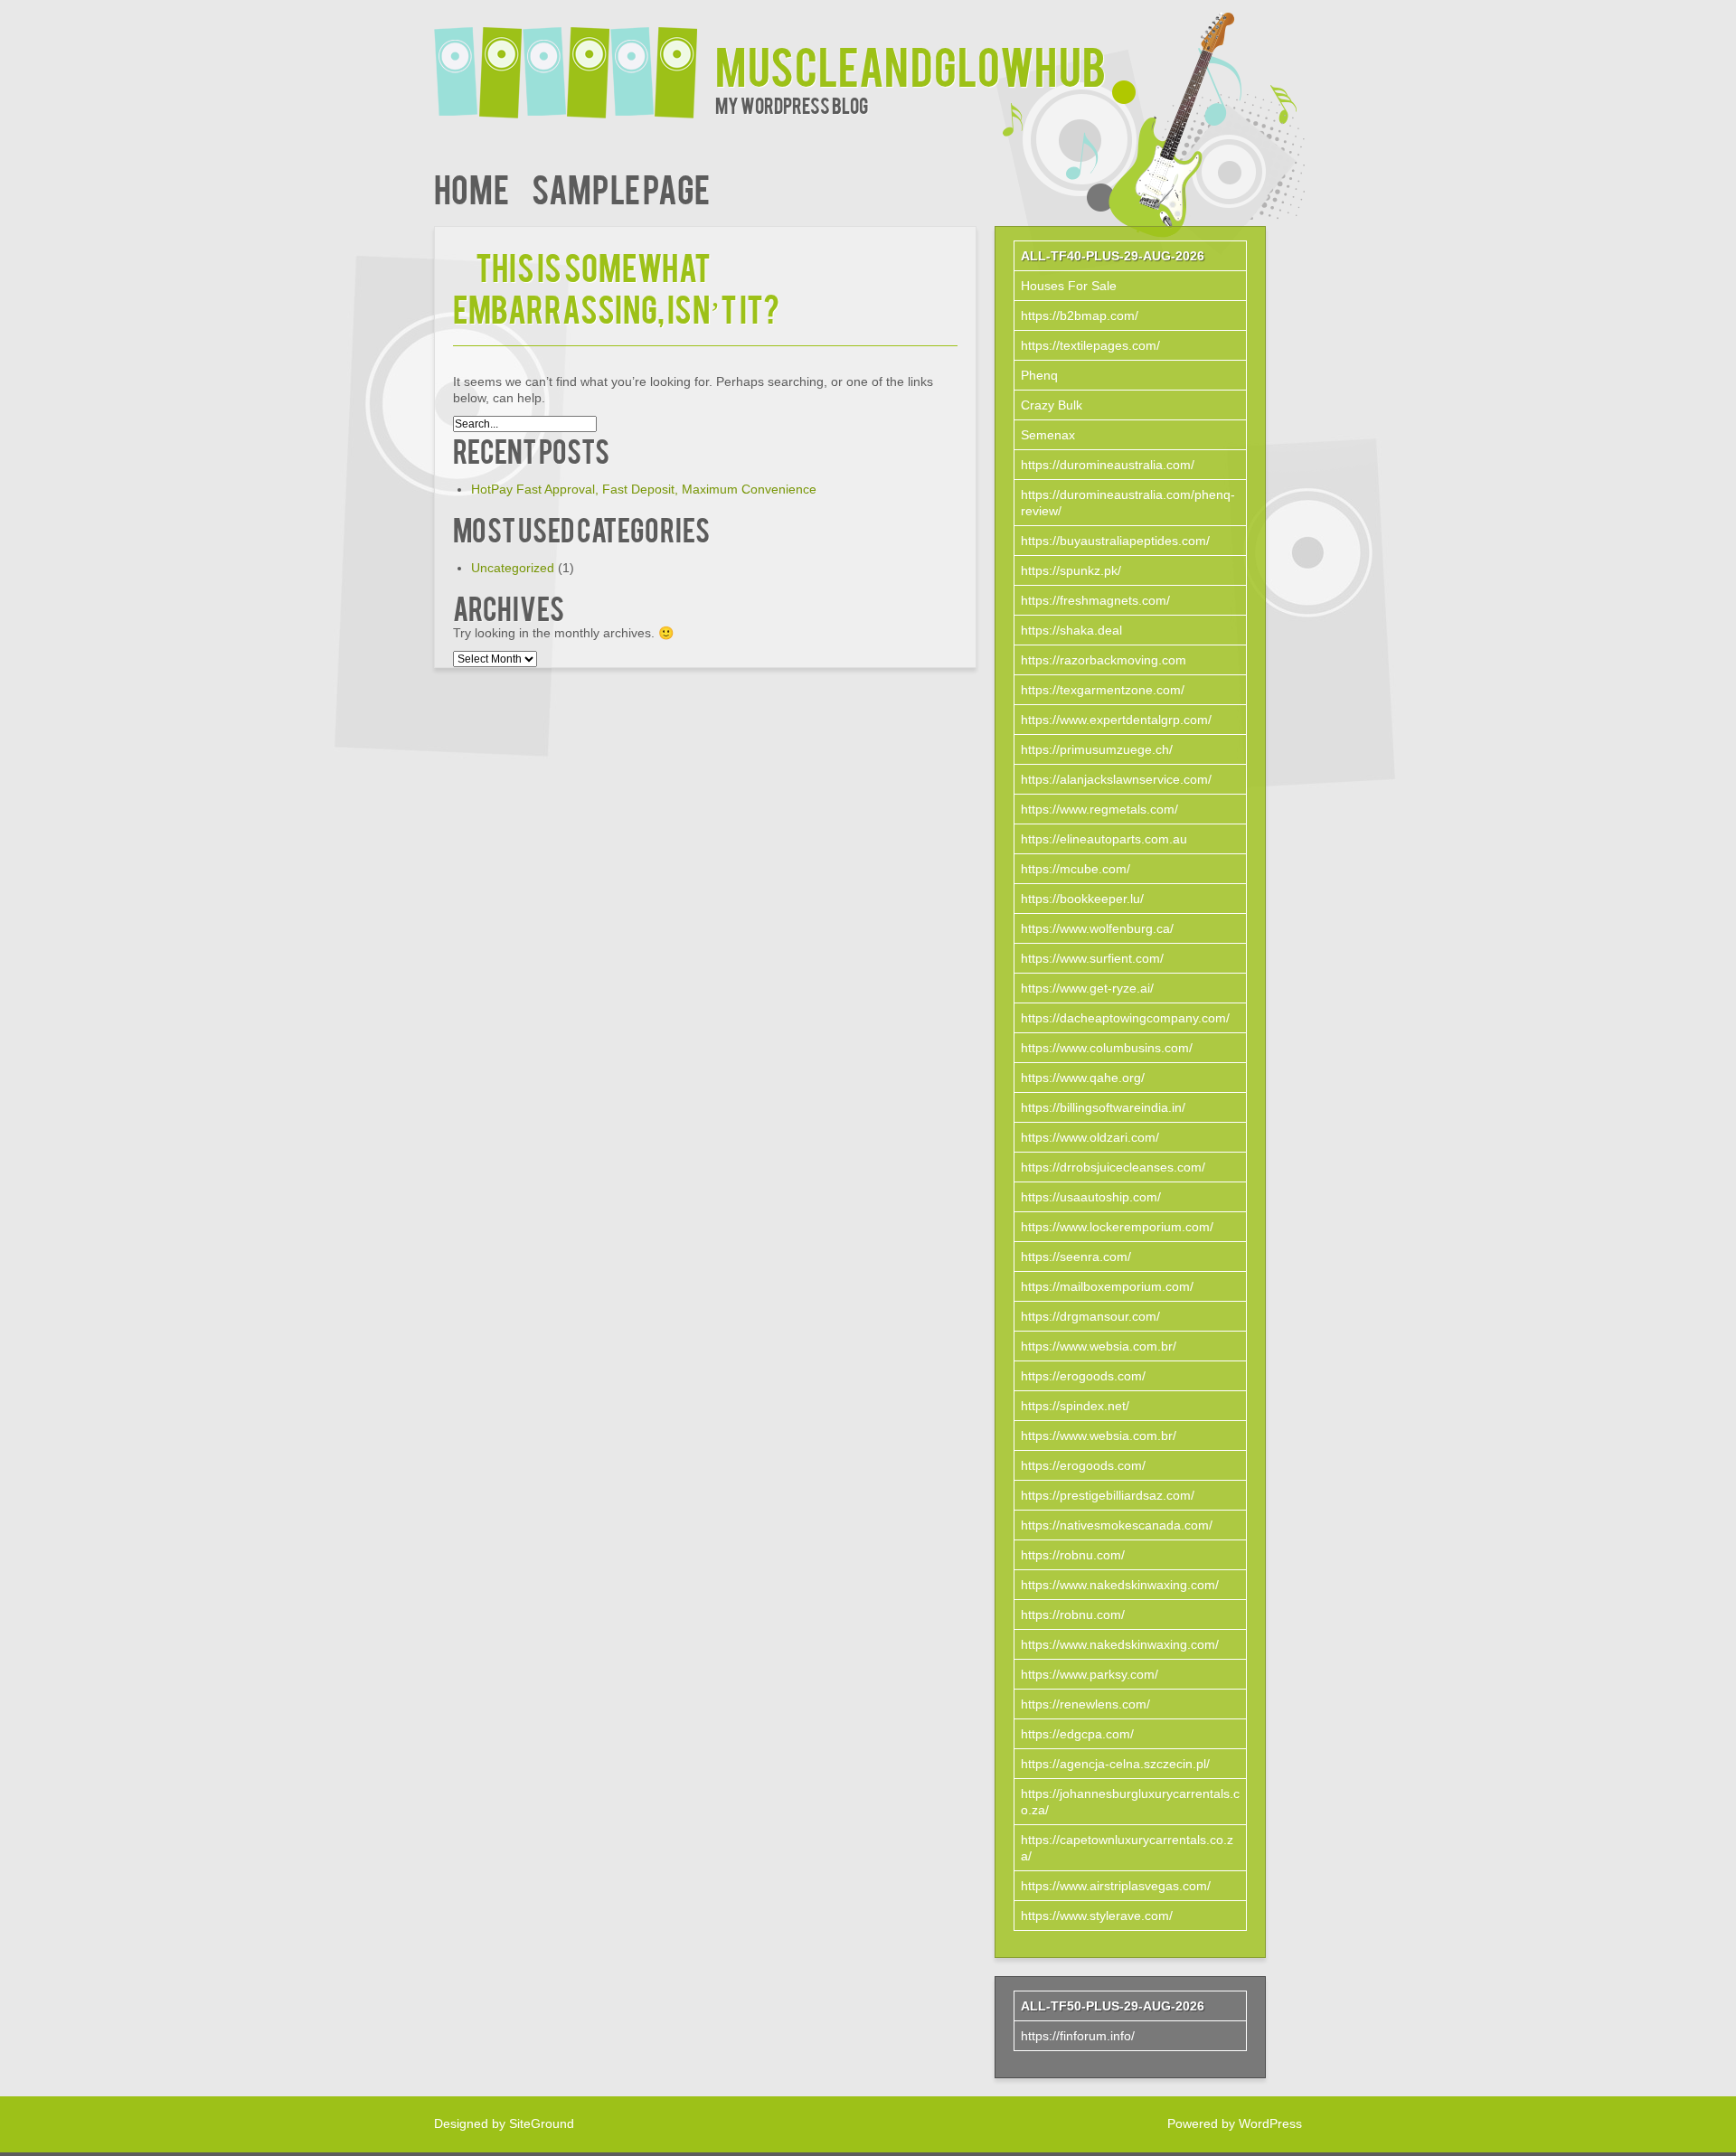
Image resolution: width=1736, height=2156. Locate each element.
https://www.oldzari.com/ (1090, 1137)
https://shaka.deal (1071, 630)
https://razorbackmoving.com (1104, 660)
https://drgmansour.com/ (1090, 1316)
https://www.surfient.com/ (1092, 958)
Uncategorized (513, 568)
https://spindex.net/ (1075, 1406)
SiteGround (542, 2123)
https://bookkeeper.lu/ (1082, 899)
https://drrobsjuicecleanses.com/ (1113, 1167)
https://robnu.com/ (1073, 1555)
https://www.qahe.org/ (1083, 1078)
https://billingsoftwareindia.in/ (1103, 1107)
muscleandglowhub (910, 65)
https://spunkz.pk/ (1071, 570)
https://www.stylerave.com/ (1097, 1916)
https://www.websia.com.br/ (1099, 1346)
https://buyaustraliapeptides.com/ (1115, 541)
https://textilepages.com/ (1090, 345)
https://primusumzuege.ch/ (1097, 749)
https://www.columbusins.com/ (1107, 1048)
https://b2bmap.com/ (1080, 315)
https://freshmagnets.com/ (1095, 600)
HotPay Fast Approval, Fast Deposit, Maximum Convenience (644, 489)
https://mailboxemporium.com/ (1107, 1286)
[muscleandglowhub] (575, 61)
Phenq (1039, 375)
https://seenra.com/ (1076, 1257)
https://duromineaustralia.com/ (1108, 465)
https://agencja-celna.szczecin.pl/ (1115, 1764)
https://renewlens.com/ (1085, 1704)
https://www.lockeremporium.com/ (1117, 1227)
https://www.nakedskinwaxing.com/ (1120, 1585)
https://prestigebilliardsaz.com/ (1108, 1495)
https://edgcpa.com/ (1077, 1734)
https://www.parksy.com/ (1090, 1674)
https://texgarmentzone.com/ (1103, 690)
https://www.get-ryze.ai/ (1087, 988)
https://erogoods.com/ (1083, 1376)
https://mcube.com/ (1076, 869)
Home (472, 188)
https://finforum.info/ (1078, 2036)
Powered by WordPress (1235, 2123)
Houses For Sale (1069, 286)
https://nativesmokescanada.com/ (1117, 1525)
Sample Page (621, 188)
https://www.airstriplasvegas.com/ (1116, 1886)
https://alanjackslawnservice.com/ (1116, 779)
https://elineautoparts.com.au (1104, 839)
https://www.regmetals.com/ (1099, 809)
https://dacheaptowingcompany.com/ (1125, 1018)
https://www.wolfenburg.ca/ (1097, 928)
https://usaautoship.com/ (1091, 1197)
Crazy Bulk (1052, 405)
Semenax (1048, 435)
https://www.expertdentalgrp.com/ (1116, 720)
